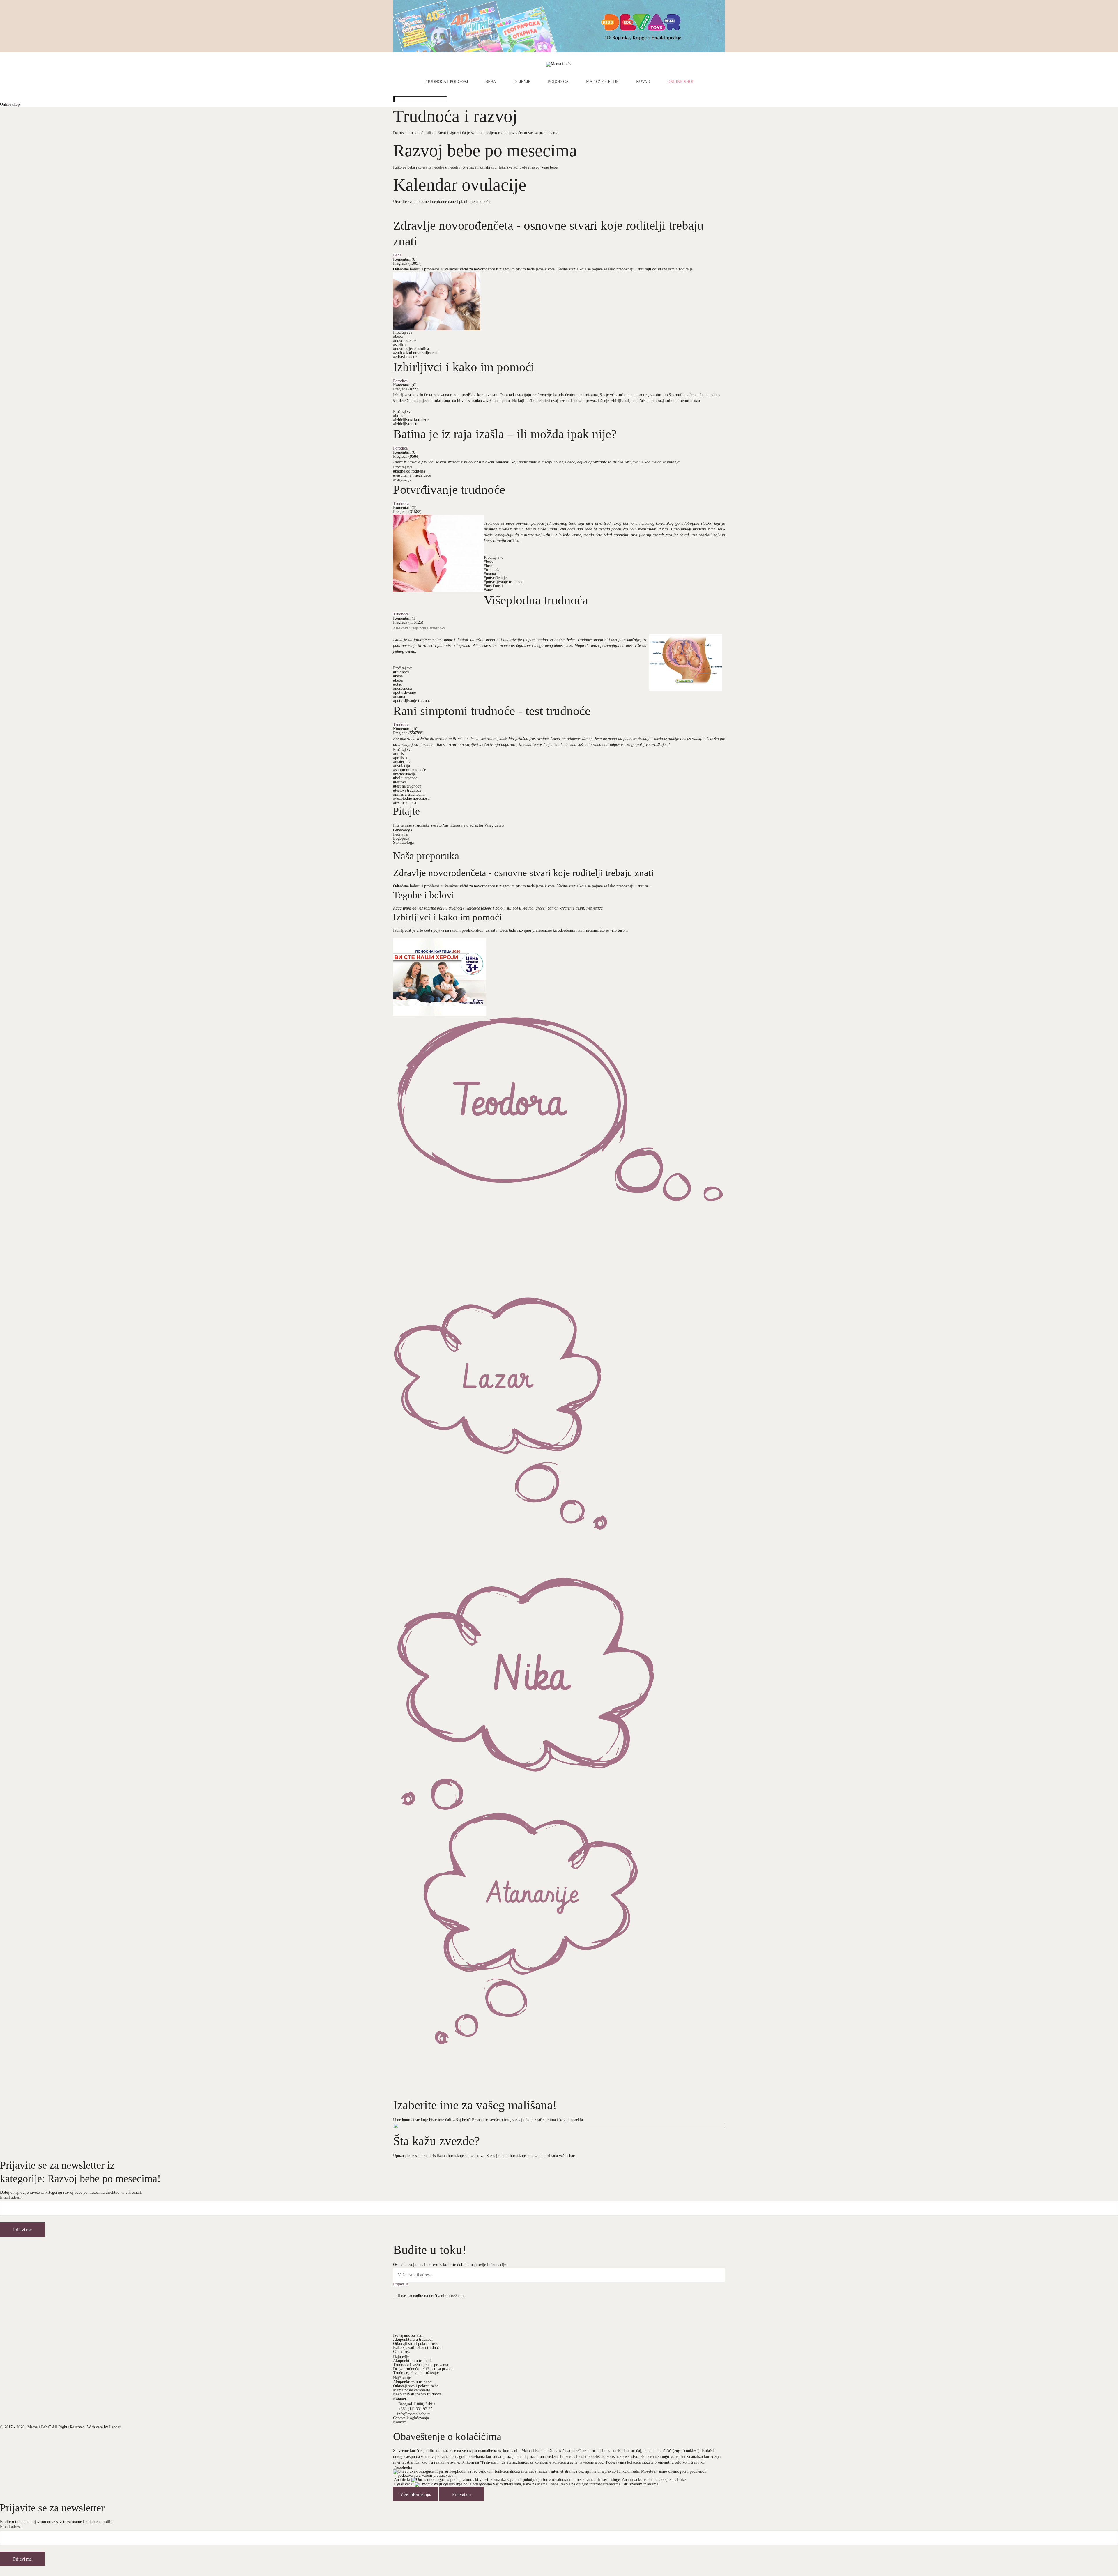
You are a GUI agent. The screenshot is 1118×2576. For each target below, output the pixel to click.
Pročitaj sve (403, 332)
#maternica (402, 762)
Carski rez (401, 2352)
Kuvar (643, 82)
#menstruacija (404, 774)
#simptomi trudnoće (409, 770)
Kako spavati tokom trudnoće (417, 2348)
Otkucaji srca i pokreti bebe (416, 2344)
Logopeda (401, 838)
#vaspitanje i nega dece (412, 475)
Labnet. (115, 2427)
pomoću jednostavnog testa (554, 523)
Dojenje (522, 82)
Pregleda (407, 263)
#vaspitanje (402, 479)
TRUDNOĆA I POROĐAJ (446, 82)
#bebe (489, 561)
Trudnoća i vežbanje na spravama (421, 2365)
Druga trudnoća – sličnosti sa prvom (423, 2369)
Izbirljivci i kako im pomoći (464, 367)
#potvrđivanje (495, 578)
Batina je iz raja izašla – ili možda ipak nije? (505, 434)
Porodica (558, 82)
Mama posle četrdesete (412, 2390)
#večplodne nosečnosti (411, 798)
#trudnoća (492, 570)
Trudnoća (401, 504)
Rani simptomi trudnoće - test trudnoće (492, 711)
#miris (398, 754)
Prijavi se (401, 2284)
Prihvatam (461, 2494)
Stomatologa (403, 842)
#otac (488, 590)
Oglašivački (404, 2484)
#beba (398, 336)
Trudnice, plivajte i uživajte (416, 2373)
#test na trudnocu (407, 786)
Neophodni (403, 2467)
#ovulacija (401, 766)
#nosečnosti (493, 586)
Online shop (681, 82)
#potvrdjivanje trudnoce (504, 582)
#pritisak (400, 758)
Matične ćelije (602, 82)
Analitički (402, 2479)
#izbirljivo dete (406, 424)
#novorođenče (405, 340)
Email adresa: (11, 2198)
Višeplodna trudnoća (536, 600)
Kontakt (400, 2399)
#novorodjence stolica (411, 349)
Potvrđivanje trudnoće (449, 489)
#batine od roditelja (409, 471)
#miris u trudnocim (409, 794)
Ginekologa (403, 830)
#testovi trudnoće (407, 790)
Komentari (405, 259)
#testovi (399, 782)
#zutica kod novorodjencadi (416, 353)
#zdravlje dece (405, 357)
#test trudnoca (405, 803)
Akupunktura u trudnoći (413, 2339)
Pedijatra (400, 834)
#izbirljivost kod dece (411, 420)
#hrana (399, 416)
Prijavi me (22, 2230)
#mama (490, 574)
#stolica (399, 345)
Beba (491, 82)
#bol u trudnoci (406, 778)
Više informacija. (416, 2494)
